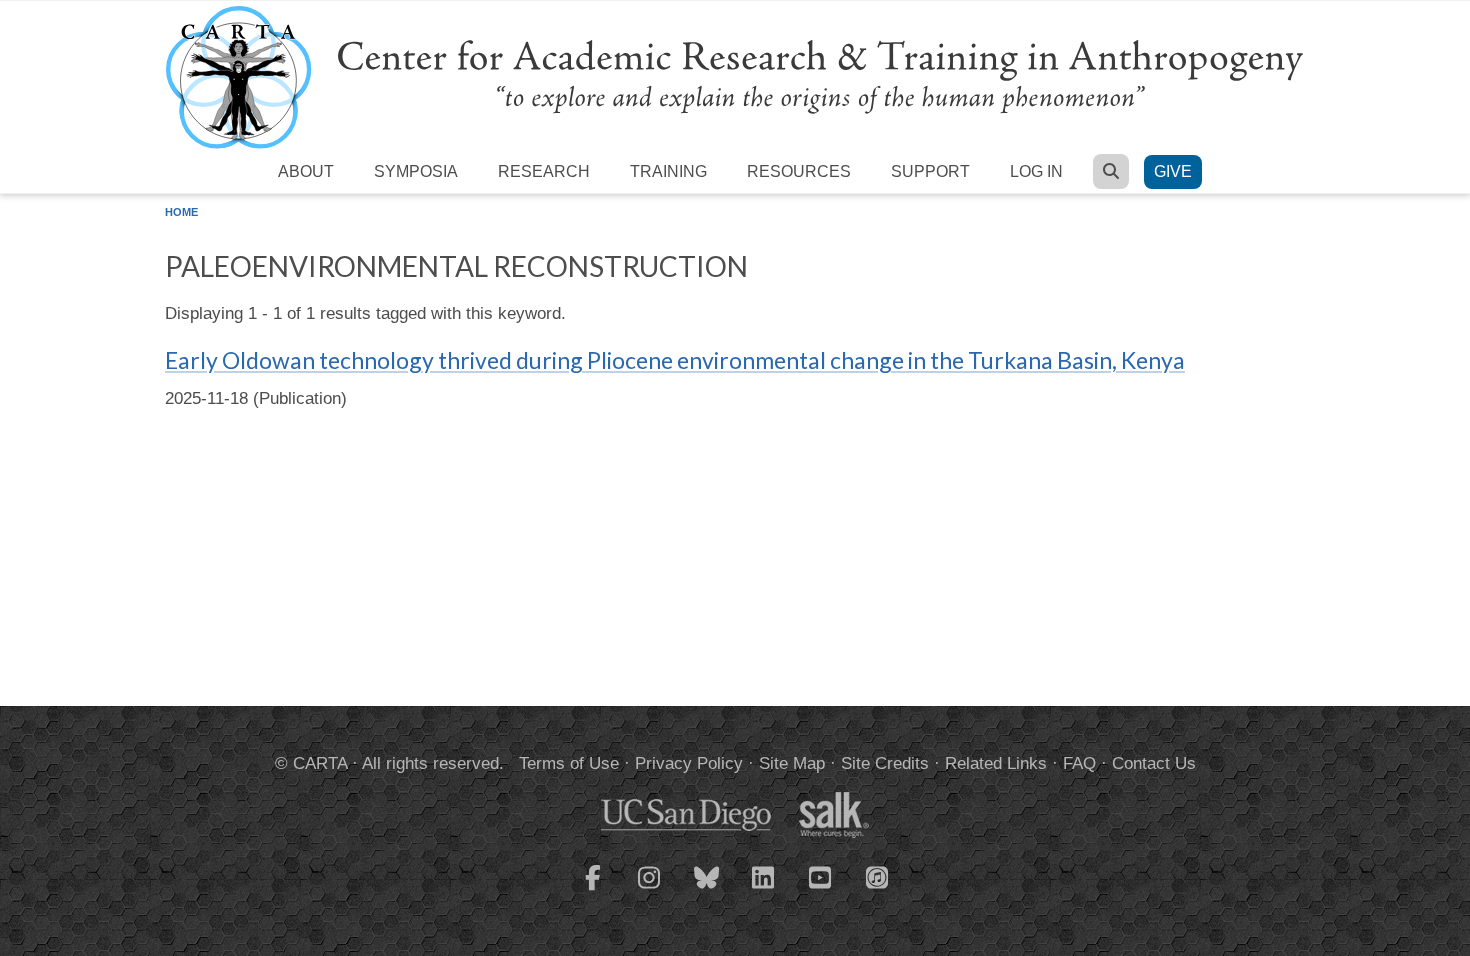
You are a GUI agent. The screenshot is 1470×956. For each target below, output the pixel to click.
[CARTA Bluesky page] (707, 890)
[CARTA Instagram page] (650, 890)
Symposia (416, 171)
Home (181, 212)
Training (668, 171)
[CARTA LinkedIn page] (764, 890)
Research (544, 171)
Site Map (792, 763)
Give (1173, 171)
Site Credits (885, 763)
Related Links (996, 763)
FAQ (1079, 763)
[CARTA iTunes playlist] (878, 876)
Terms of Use (569, 763)
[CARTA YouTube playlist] (821, 890)
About (306, 171)
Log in (1036, 171)
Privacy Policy (689, 763)
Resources (799, 171)
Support (930, 171)
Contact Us (1154, 763)
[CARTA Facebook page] (593, 890)
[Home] (735, 76)
